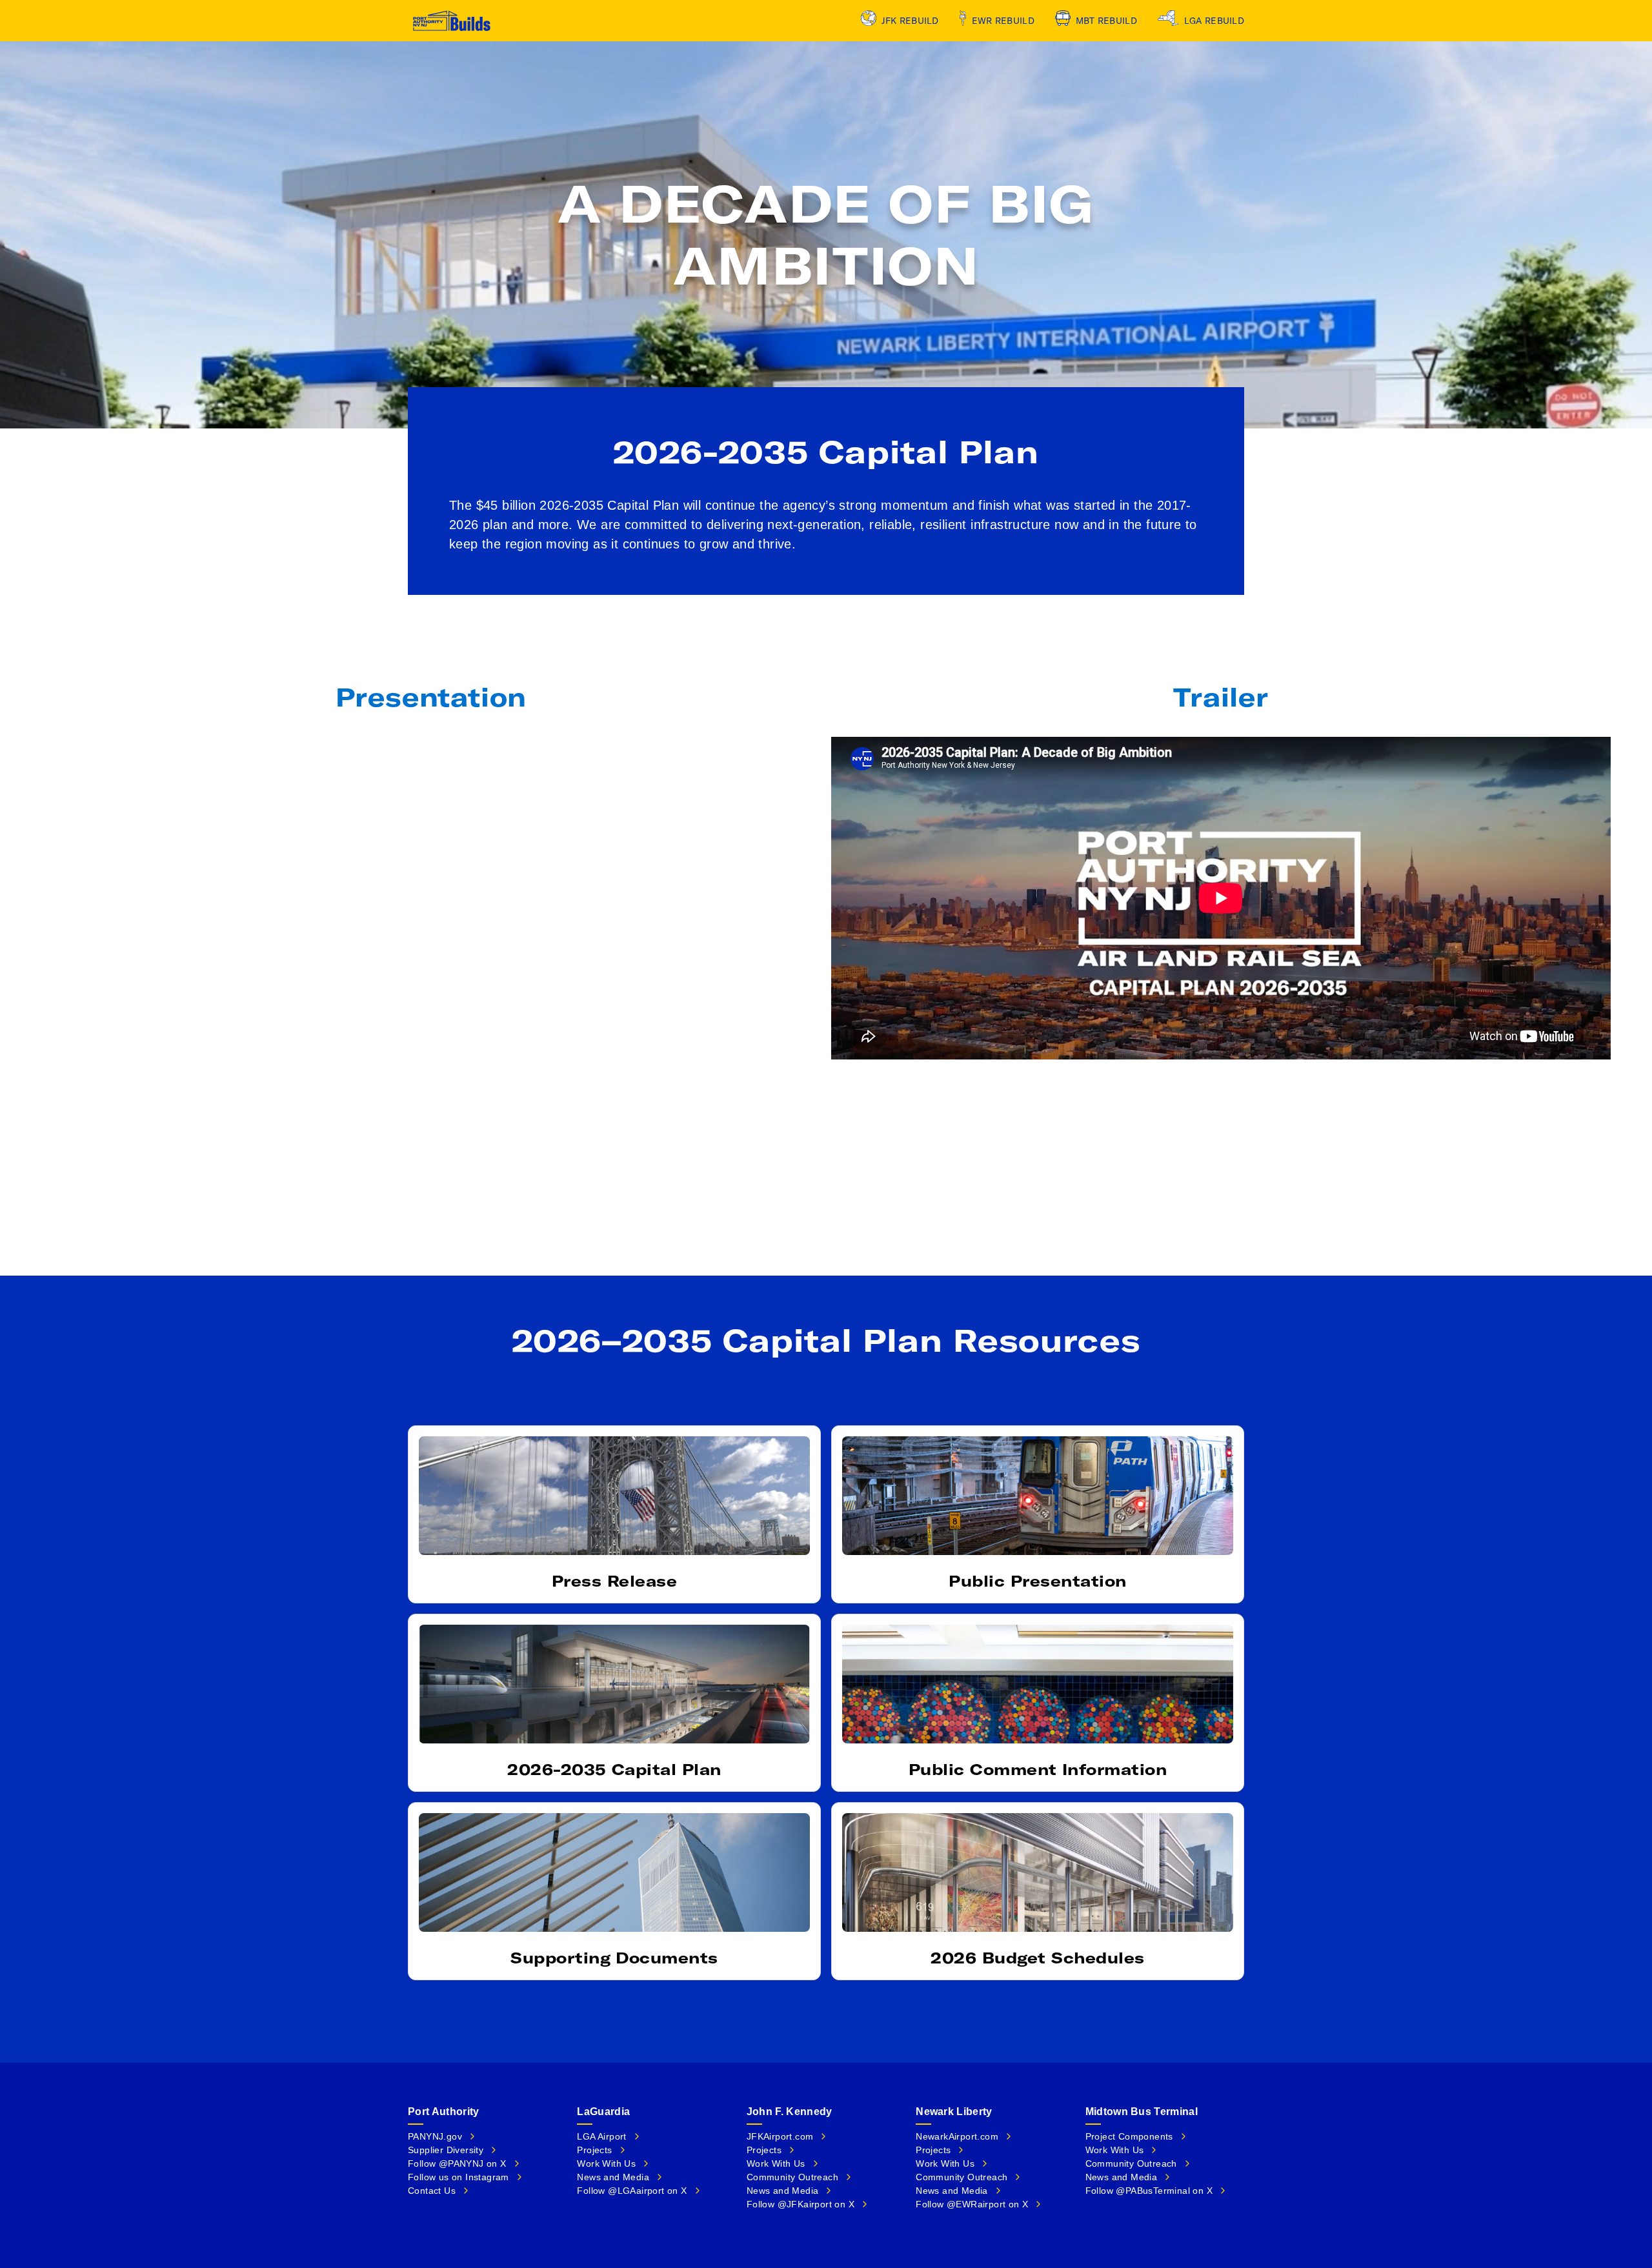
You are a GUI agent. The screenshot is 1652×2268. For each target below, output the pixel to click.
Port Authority (443, 2112)
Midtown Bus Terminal (1142, 2112)
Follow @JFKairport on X (801, 2204)
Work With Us (606, 2163)
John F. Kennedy (790, 2112)
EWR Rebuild (1003, 21)
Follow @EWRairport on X (972, 2204)
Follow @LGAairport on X (632, 2191)
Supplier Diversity (446, 2150)
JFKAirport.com (780, 2136)
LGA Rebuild (1214, 21)
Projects (594, 2150)
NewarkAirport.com (957, 2136)
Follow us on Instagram (458, 2177)
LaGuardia (603, 2112)
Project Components (1129, 2136)
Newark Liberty (954, 2112)
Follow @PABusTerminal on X (1149, 2191)
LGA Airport (601, 2136)
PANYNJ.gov (435, 2136)
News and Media (613, 2177)
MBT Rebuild (1106, 21)
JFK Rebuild (910, 21)
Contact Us (432, 2191)
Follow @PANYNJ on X (457, 2163)
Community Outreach (792, 2177)
